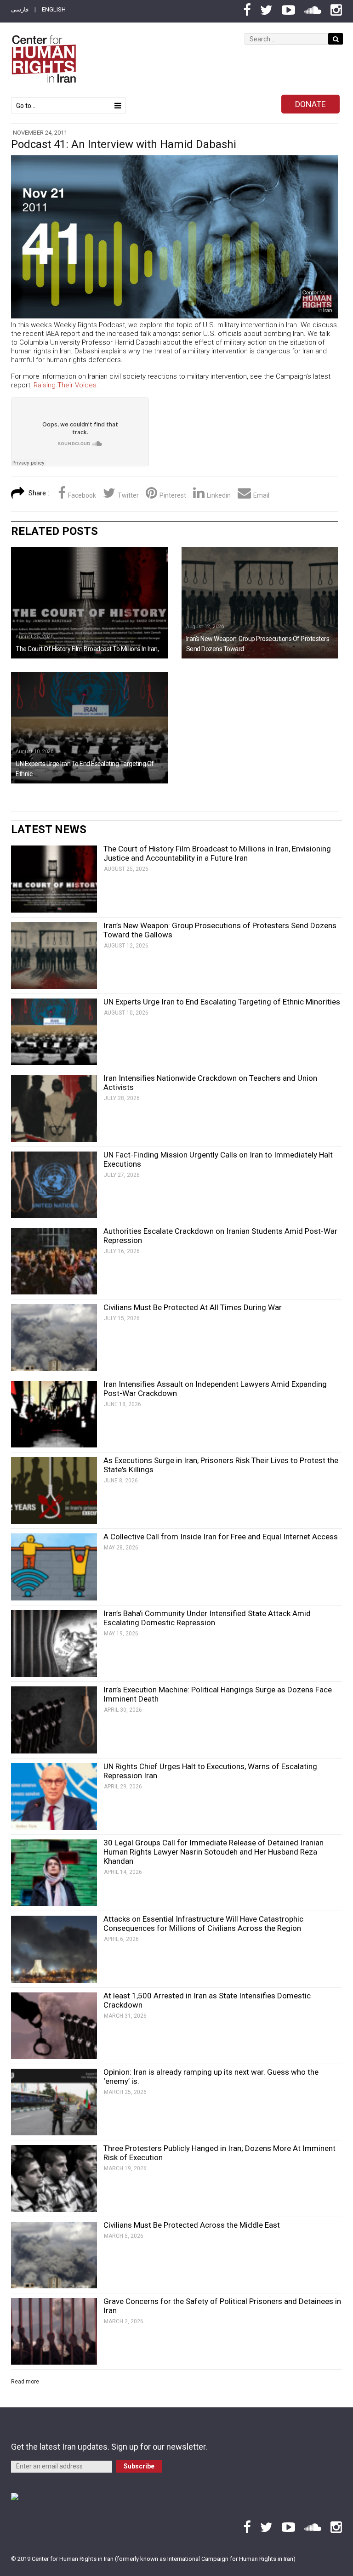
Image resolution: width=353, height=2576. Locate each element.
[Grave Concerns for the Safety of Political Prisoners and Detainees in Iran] (54, 2331)
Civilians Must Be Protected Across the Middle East (192, 2225)
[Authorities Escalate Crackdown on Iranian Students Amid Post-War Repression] (54, 1261)
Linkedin (219, 495)
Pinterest (173, 495)
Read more (25, 2382)
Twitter (128, 495)
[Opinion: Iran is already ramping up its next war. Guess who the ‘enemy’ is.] (54, 2102)
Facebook (82, 495)
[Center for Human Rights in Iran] (43, 59)
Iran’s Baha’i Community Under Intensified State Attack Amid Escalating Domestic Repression (207, 1618)
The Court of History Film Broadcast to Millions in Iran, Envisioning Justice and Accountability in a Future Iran (217, 853)
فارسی (20, 9)
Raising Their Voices (65, 385)
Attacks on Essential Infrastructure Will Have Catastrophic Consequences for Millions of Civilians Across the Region (203, 1923)
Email (261, 495)
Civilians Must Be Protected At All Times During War (193, 1307)
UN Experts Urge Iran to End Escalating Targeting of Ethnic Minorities (222, 1002)
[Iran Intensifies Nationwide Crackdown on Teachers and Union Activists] (54, 1108)
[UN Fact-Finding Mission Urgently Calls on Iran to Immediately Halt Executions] (54, 1185)
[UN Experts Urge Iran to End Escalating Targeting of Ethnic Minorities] (89, 728)
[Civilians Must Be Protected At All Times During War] (54, 1337)
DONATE (310, 104)
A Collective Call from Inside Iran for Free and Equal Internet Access (221, 1537)
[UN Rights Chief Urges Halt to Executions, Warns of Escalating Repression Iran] (54, 1796)
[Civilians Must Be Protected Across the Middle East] (54, 2255)
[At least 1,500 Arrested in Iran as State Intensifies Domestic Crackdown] (54, 2026)
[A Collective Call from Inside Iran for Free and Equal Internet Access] (54, 1567)
